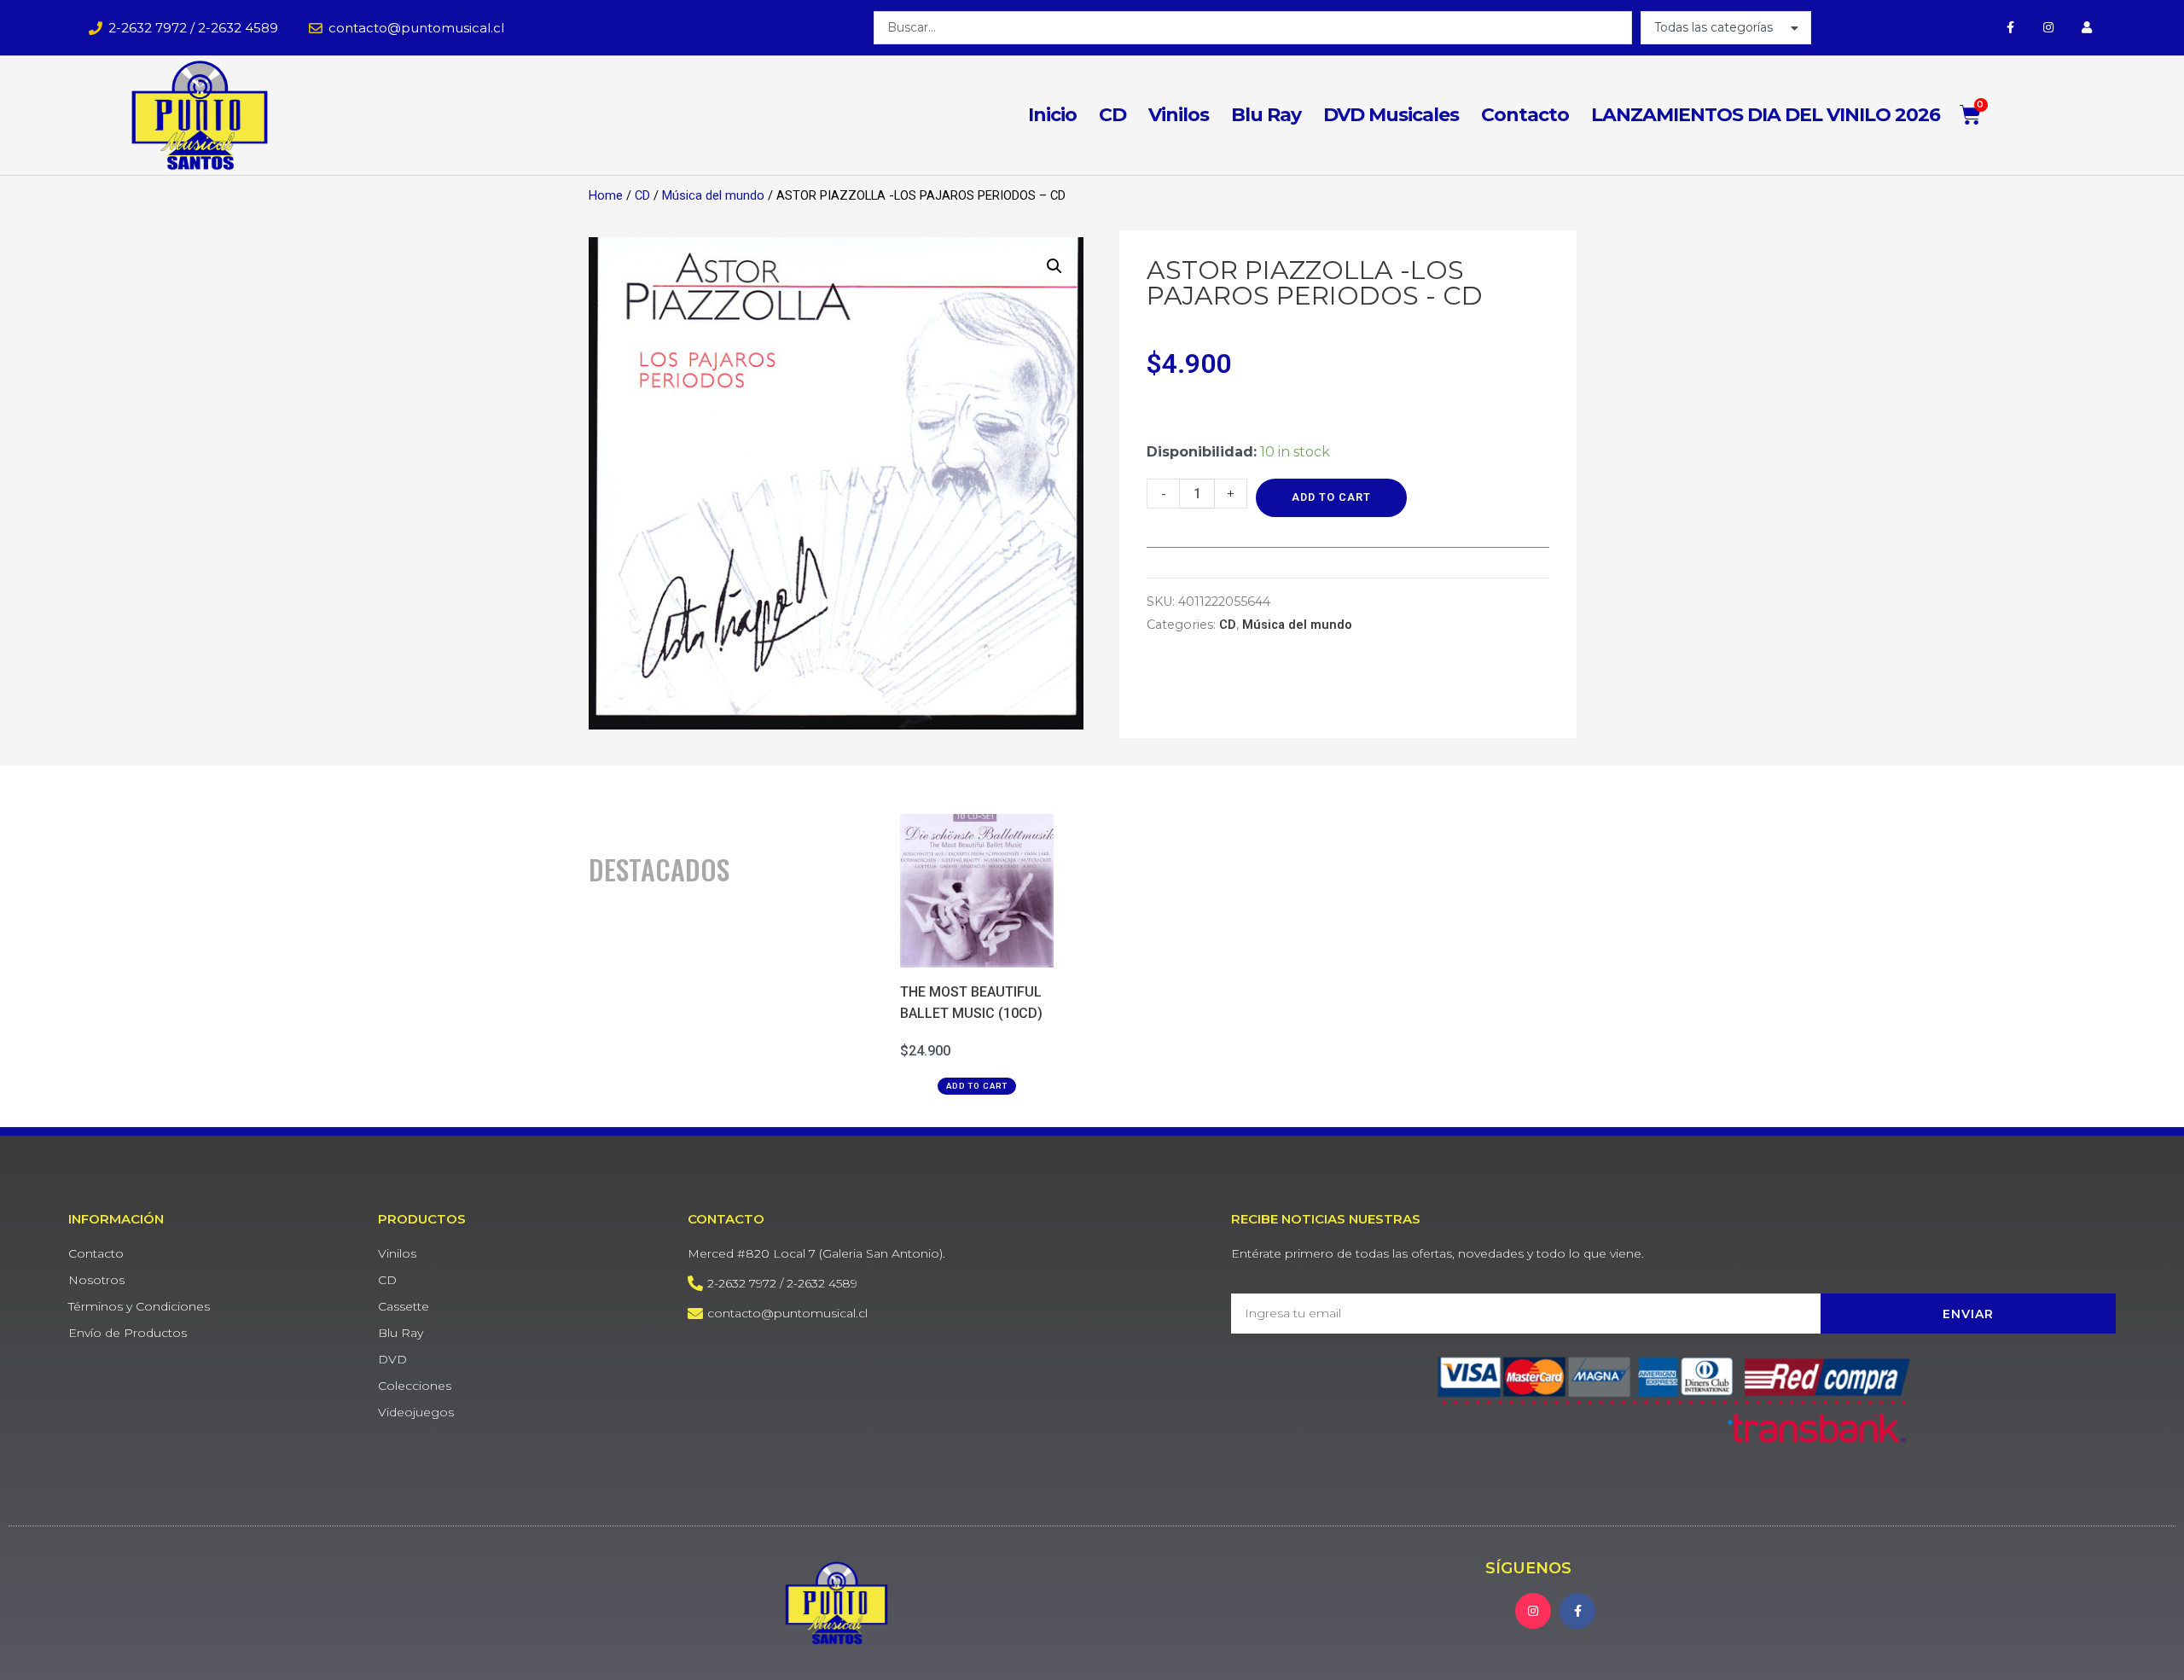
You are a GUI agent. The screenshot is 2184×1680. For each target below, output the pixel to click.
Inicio (1052, 115)
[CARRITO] (1971, 115)
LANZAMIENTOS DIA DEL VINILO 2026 (1766, 115)
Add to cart (1331, 497)
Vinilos (1179, 115)
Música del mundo (713, 195)
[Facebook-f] (2010, 28)
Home (606, 195)
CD (1112, 115)
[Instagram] (2049, 28)
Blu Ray (1266, 115)
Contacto (1525, 115)
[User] (2087, 28)
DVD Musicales (1391, 115)
